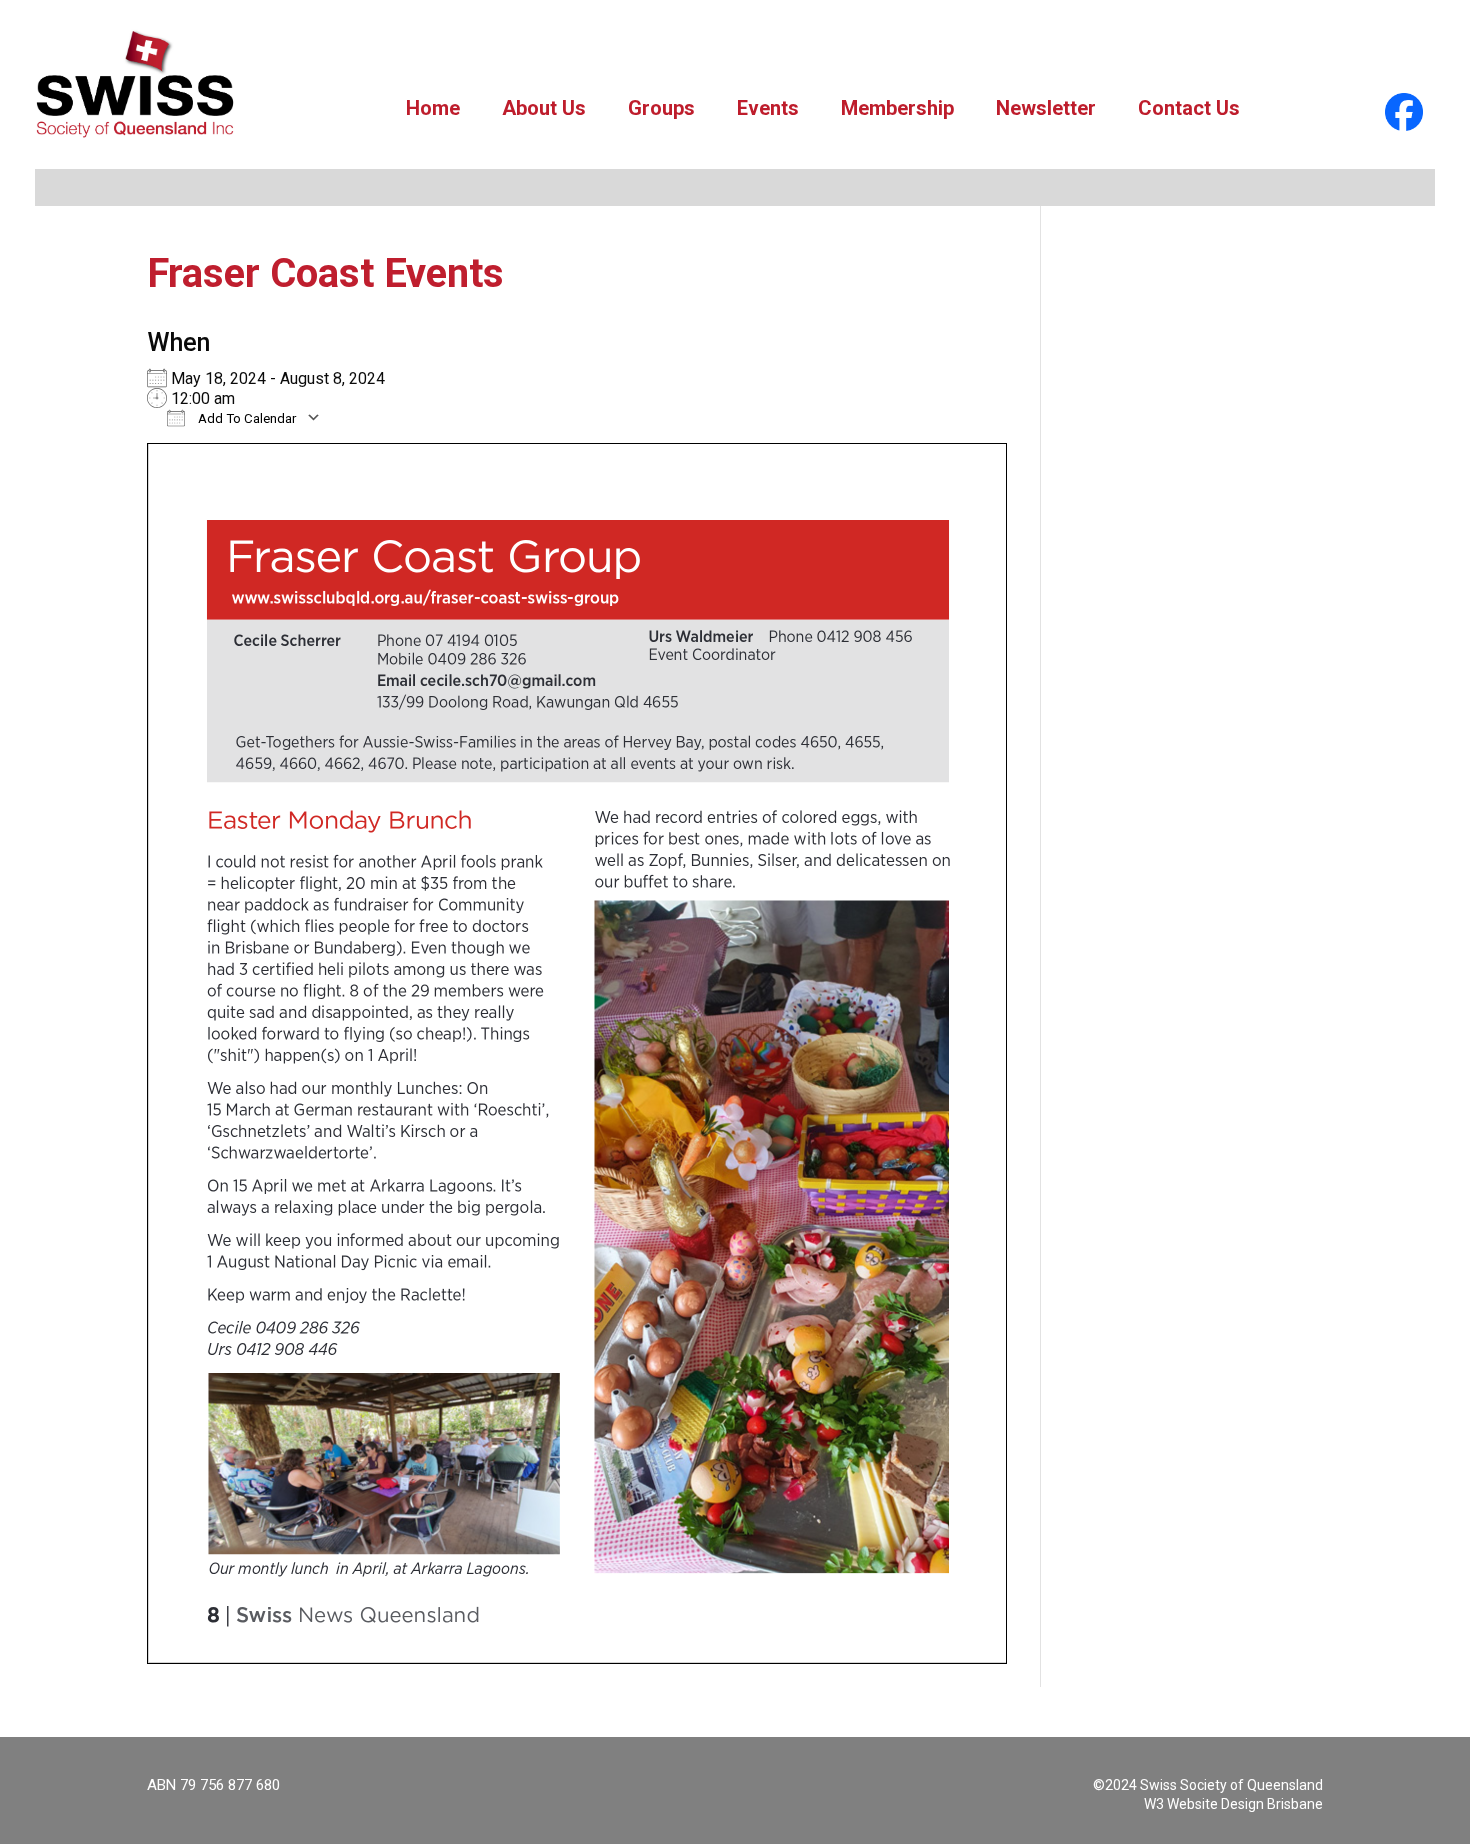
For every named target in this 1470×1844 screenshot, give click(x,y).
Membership (897, 108)
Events (768, 108)
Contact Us (1189, 108)
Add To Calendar (245, 418)
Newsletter (1046, 108)
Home (433, 108)
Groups (661, 108)
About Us (544, 108)
